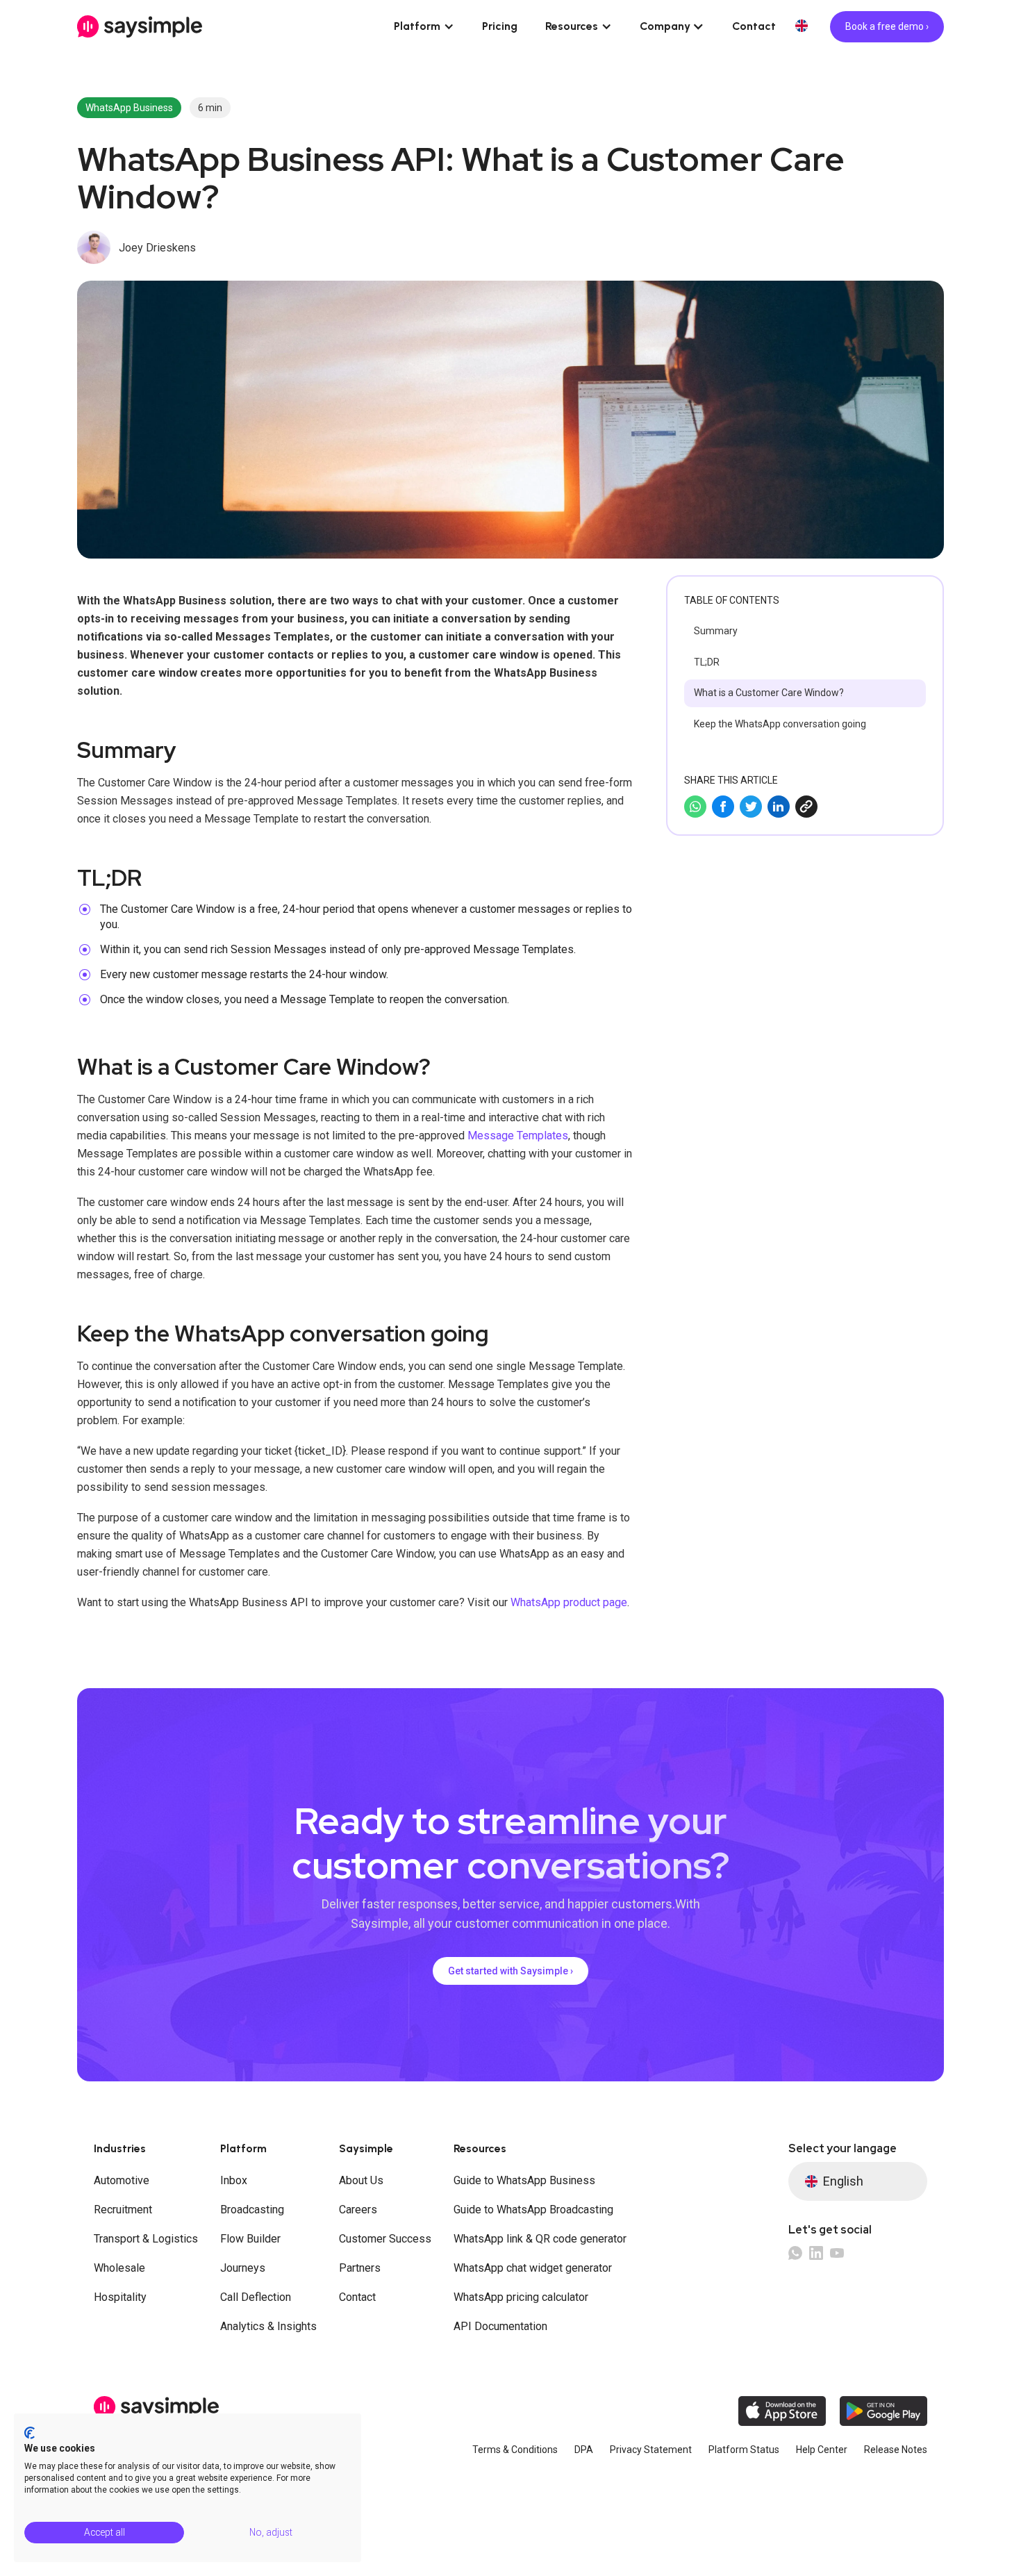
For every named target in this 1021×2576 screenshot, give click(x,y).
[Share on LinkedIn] (779, 807)
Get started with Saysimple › (510, 1971)
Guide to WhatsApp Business (524, 2180)
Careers (358, 2210)
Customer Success (385, 2239)
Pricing (500, 26)
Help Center (822, 2450)
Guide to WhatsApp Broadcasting (533, 2210)
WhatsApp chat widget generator (533, 2268)
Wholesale (119, 2268)
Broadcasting (252, 2210)
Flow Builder (250, 2239)
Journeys (243, 2268)
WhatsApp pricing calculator (521, 2297)
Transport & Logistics (146, 2239)
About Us (361, 2180)
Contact (754, 26)
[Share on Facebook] (723, 807)
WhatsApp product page (569, 1602)
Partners (360, 2268)
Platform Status (744, 2450)
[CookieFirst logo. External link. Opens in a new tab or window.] (30, 2433)
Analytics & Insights (268, 2326)
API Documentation (500, 2326)
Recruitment (123, 2210)
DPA (584, 2450)
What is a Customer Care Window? (769, 693)
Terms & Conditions (515, 2450)
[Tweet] (751, 807)
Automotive (122, 2180)
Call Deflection (256, 2297)
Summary (716, 631)
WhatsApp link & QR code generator (540, 2239)
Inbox (234, 2180)
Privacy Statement (651, 2450)
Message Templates (518, 1136)
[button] (424, 26)
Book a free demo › (887, 26)
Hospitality (120, 2297)
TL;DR (707, 662)
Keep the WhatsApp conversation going (780, 724)
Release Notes (896, 2450)
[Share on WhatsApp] (695, 807)
